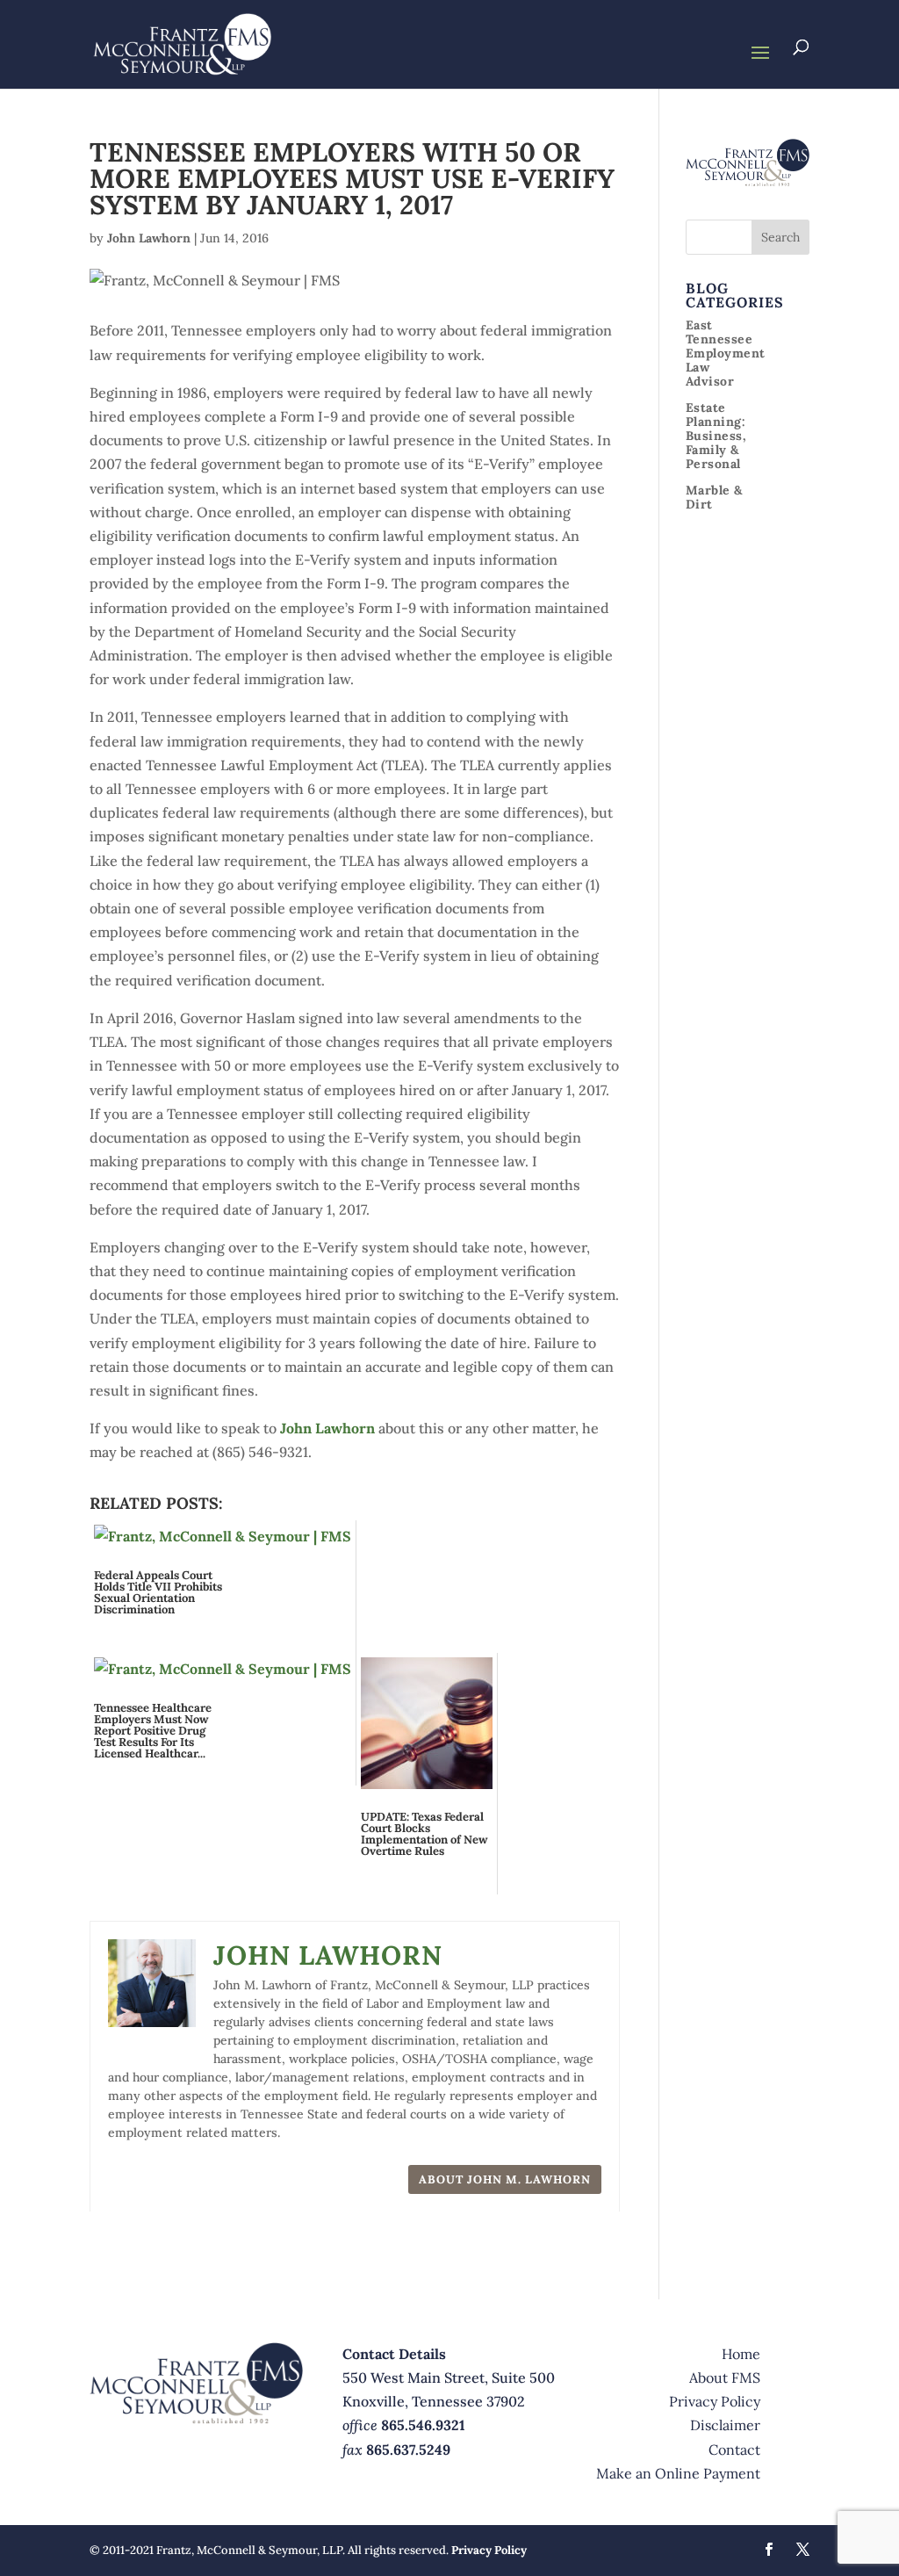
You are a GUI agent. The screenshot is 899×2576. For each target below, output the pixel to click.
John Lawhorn (149, 238)
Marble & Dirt (714, 497)
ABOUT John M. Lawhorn (505, 2179)
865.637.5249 (408, 2450)
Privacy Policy (715, 2401)
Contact (734, 2450)
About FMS (725, 2378)
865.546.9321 (423, 2425)
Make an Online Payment (678, 2473)
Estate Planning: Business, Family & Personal (716, 436)
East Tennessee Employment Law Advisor (726, 353)
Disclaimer (725, 2425)
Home (741, 2354)
